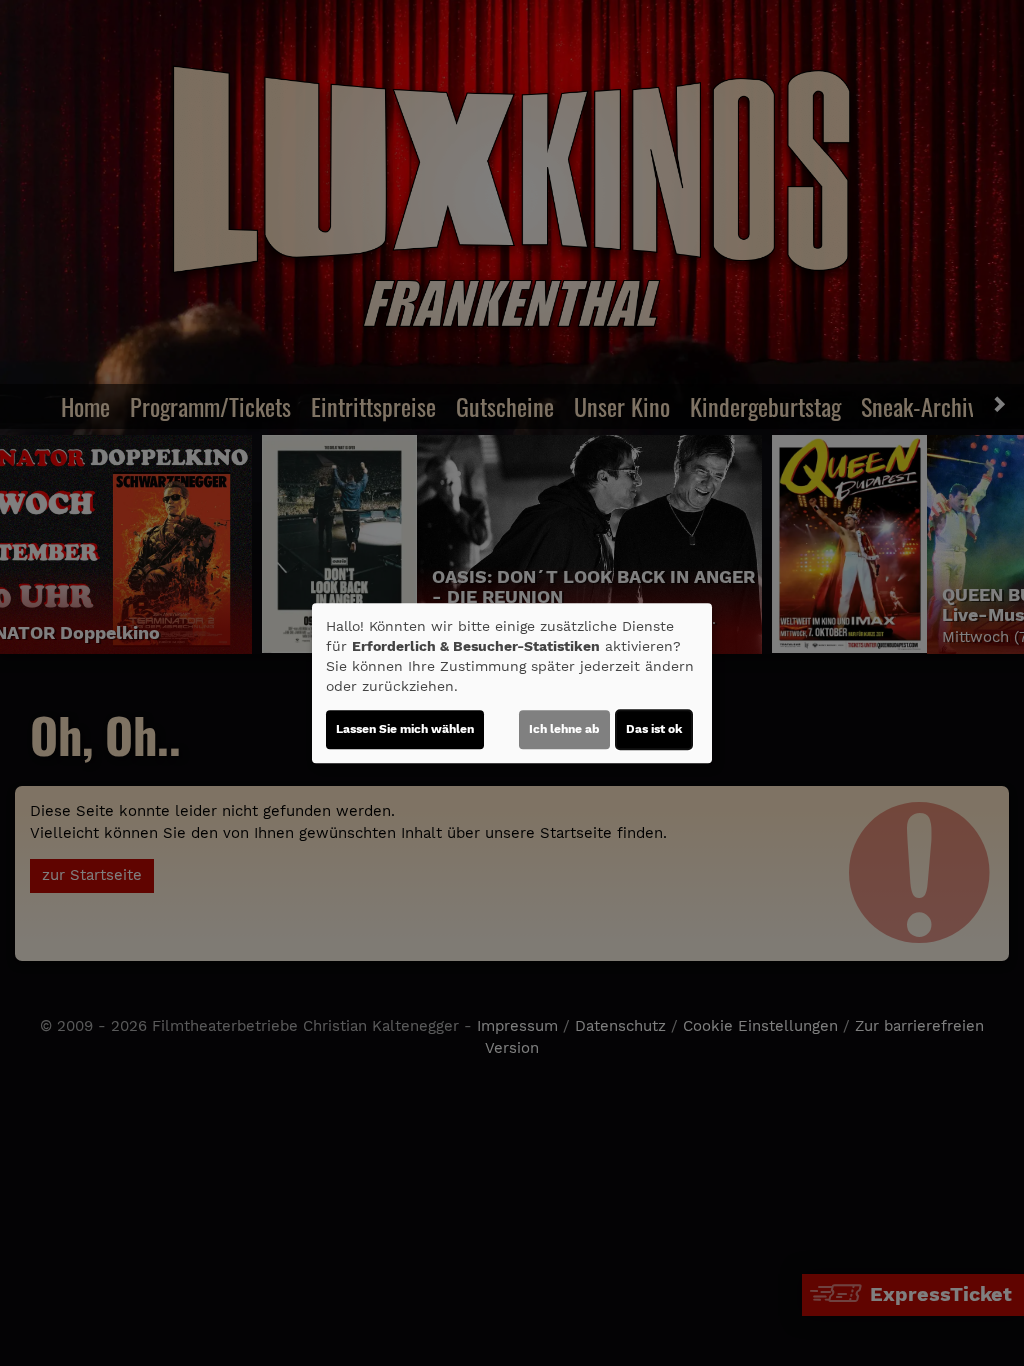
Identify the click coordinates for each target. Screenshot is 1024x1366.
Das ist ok (654, 729)
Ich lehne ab (564, 729)
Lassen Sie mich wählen (405, 729)
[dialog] (512, 683)
